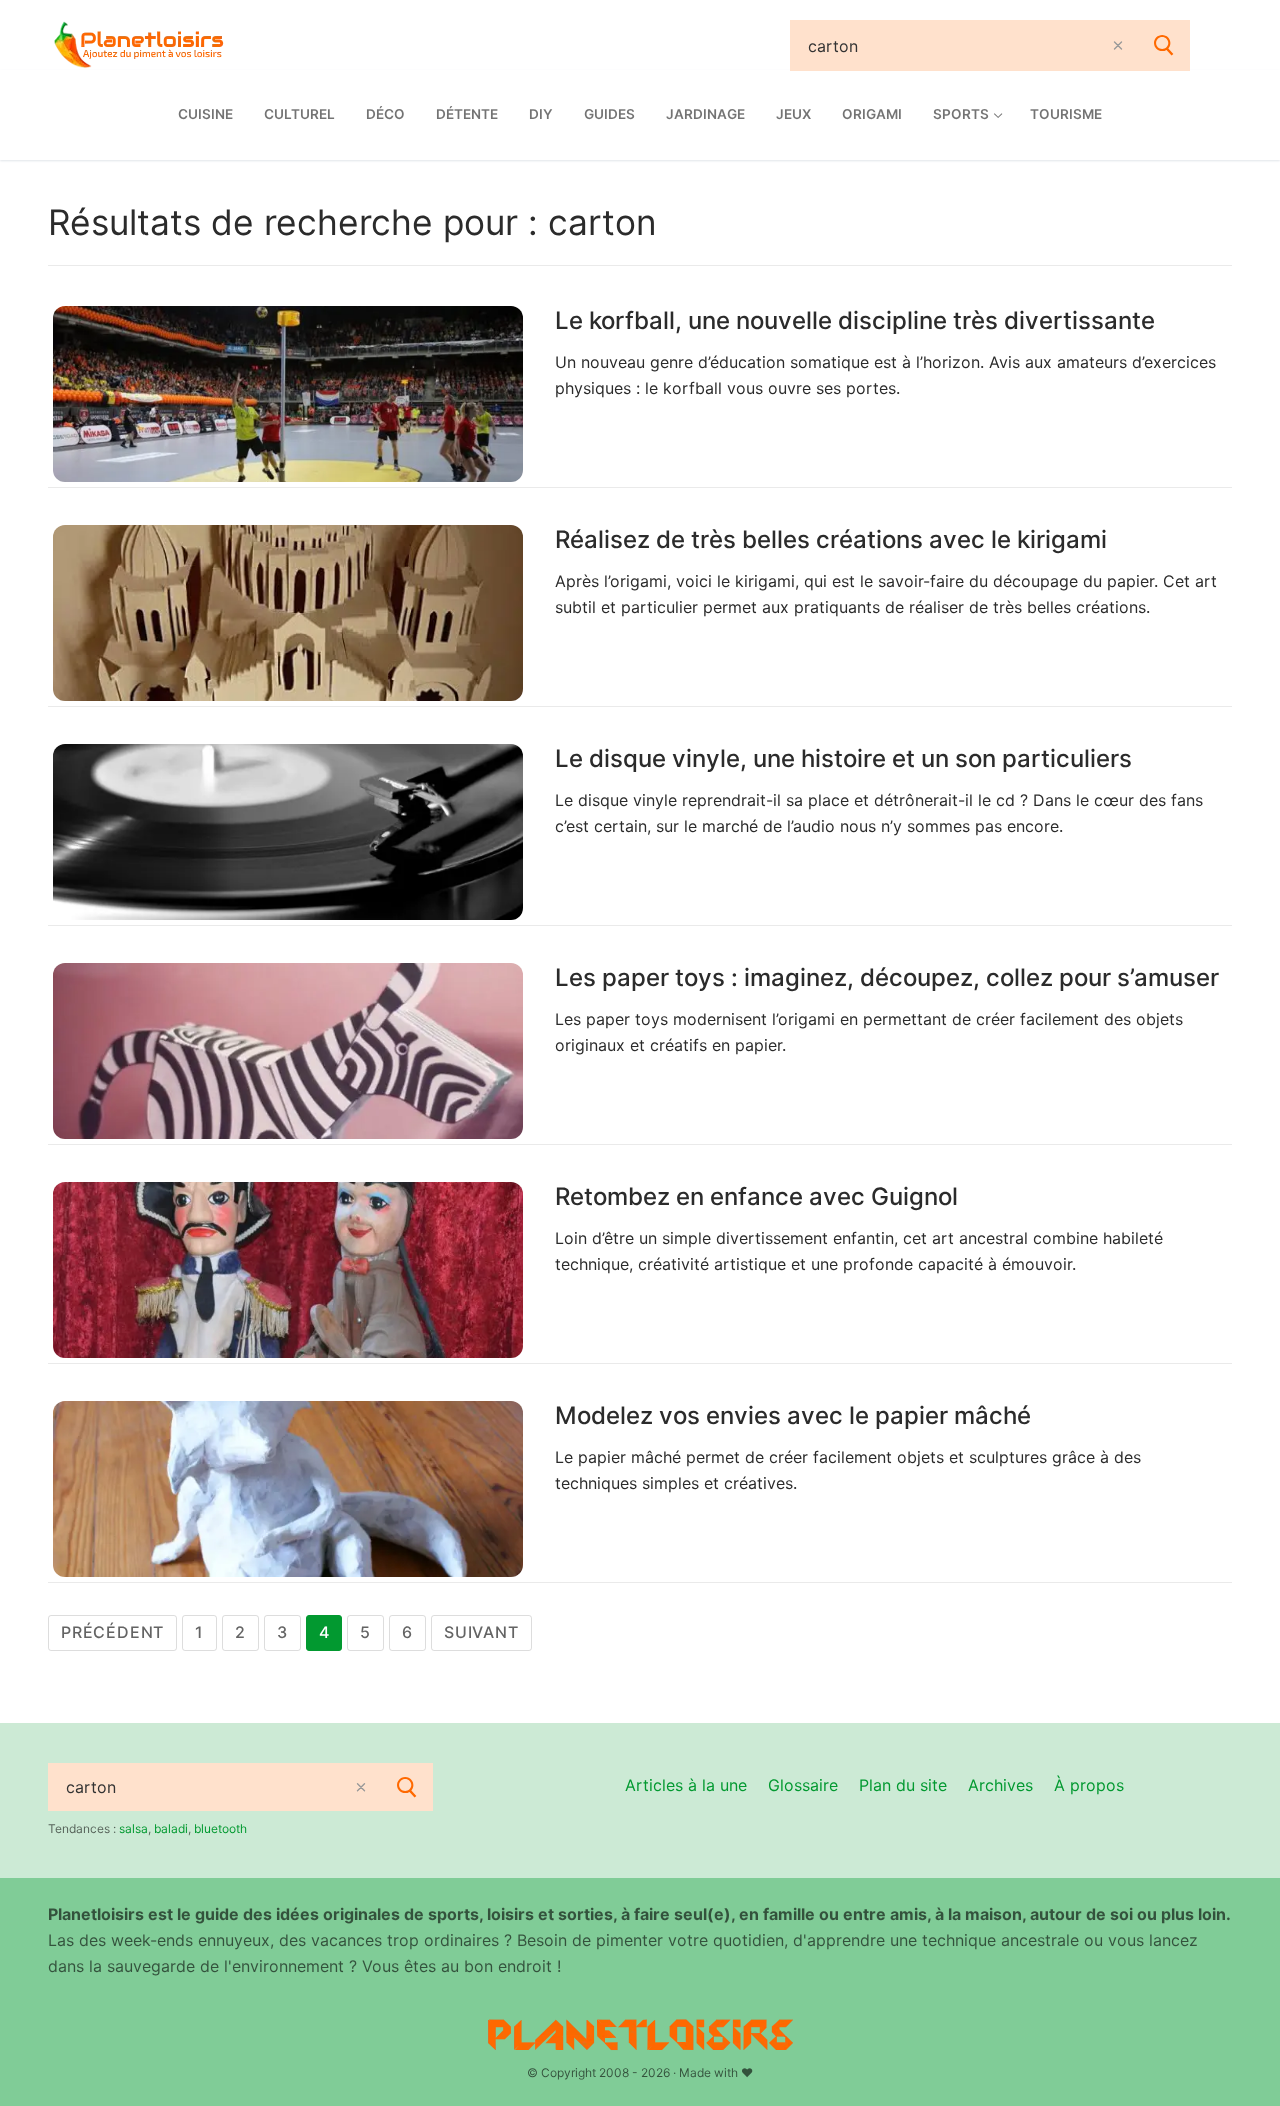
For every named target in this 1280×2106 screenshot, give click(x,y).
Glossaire (803, 1785)
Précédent (112, 1632)
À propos (1089, 1785)
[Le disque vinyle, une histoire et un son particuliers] (288, 832)
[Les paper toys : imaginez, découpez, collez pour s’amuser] (288, 1051)
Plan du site (903, 1785)
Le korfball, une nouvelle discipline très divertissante (855, 320)
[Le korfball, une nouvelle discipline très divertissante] (288, 394)
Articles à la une (686, 1785)
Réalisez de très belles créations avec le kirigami (831, 539)
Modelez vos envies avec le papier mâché (793, 1415)
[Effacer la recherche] (1118, 45)
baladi (171, 1828)
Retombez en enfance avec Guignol (756, 1196)
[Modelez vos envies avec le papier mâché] (288, 1489)
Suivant (481, 1632)
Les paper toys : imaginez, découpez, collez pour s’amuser (887, 977)
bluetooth (220, 1828)
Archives (1000, 1785)
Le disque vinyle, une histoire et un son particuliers (843, 758)
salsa (133, 1828)
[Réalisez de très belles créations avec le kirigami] (288, 613)
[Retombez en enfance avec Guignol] (288, 1270)
